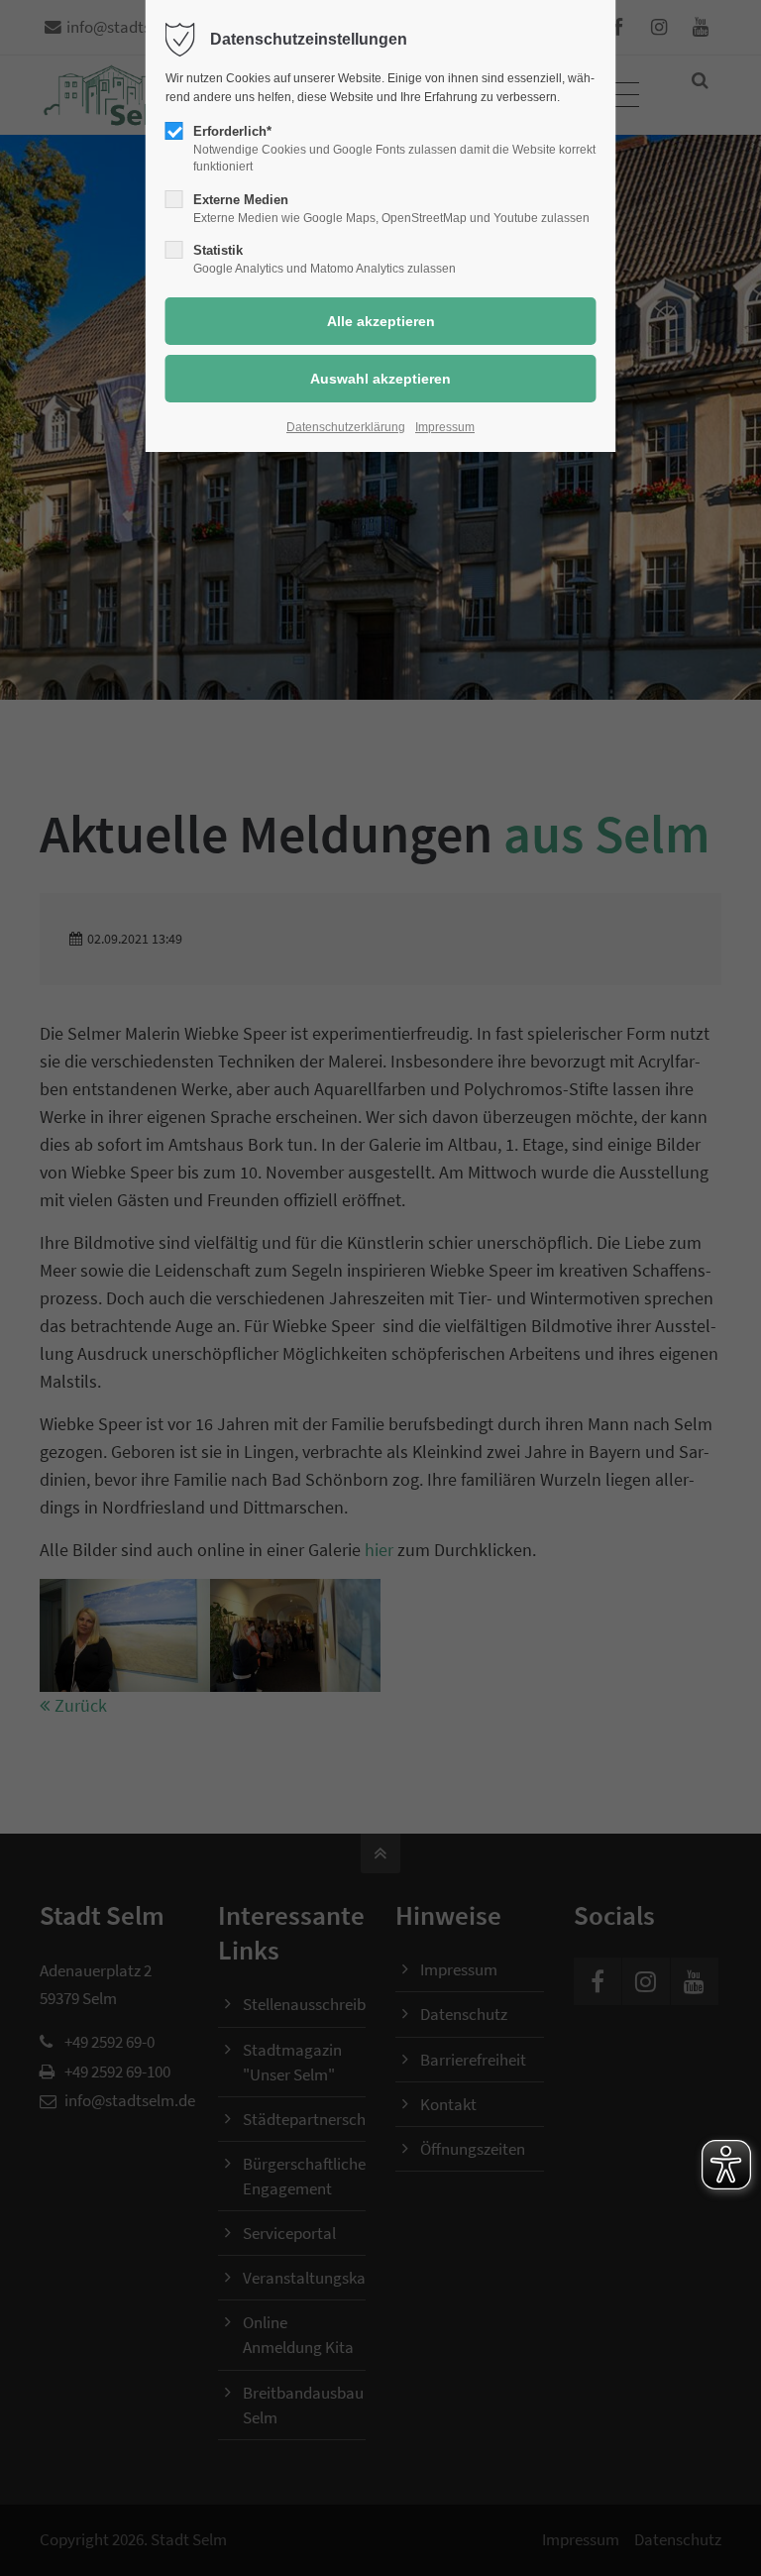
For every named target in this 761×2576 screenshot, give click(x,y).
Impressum (445, 427)
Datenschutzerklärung (346, 427)
